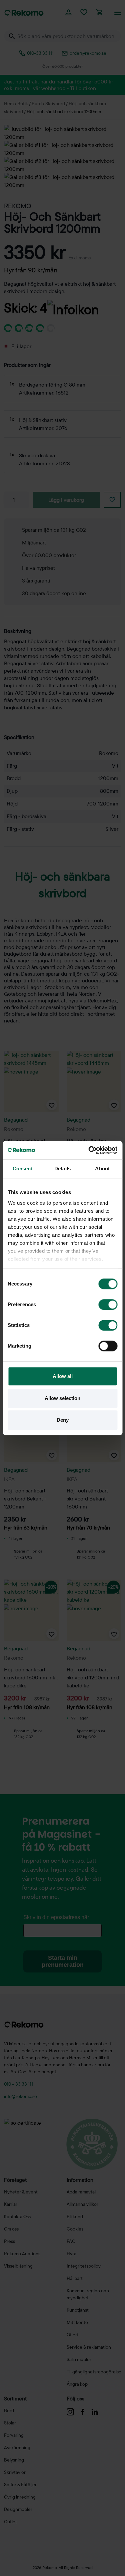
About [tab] (102, 1168)
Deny (63, 1420)
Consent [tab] (23, 1168)
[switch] (108, 1305)
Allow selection (62, 1398)
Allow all (63, 1376)
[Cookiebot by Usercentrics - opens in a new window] (89, 1150)
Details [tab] (62, 1168)
